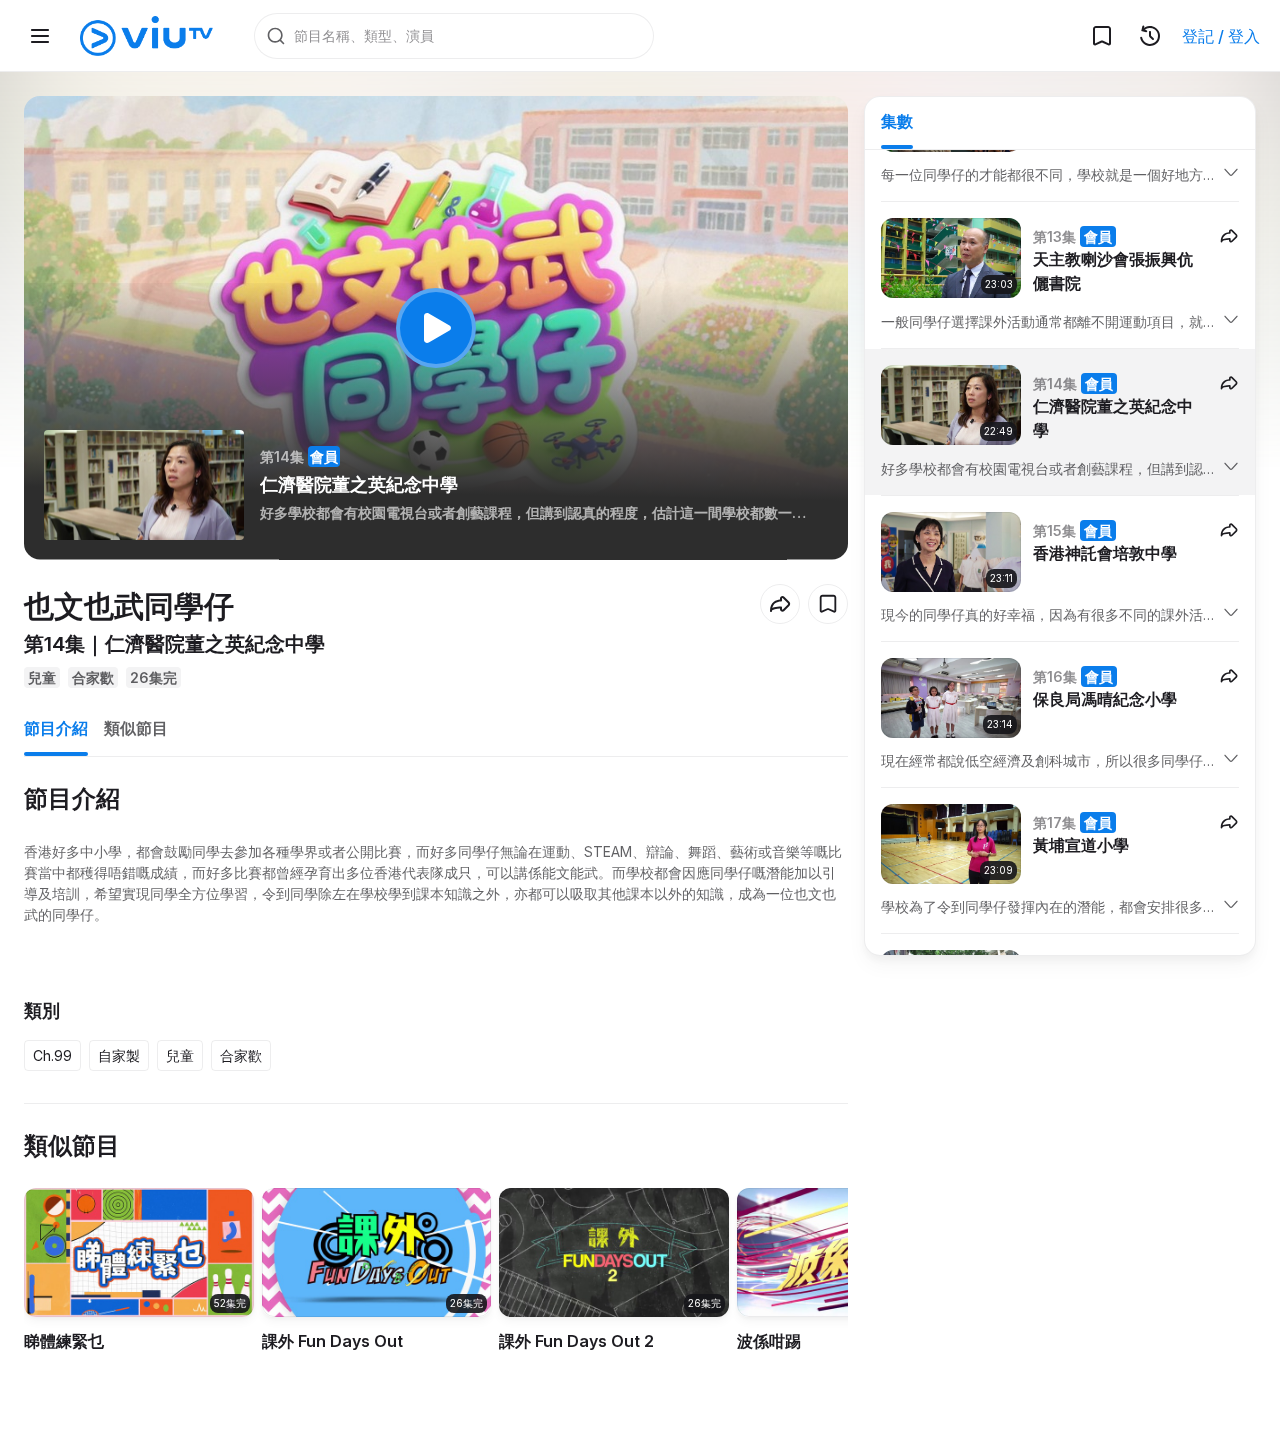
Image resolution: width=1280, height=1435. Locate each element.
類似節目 (136, 728)
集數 (897, 121)
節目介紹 (56, 728)
